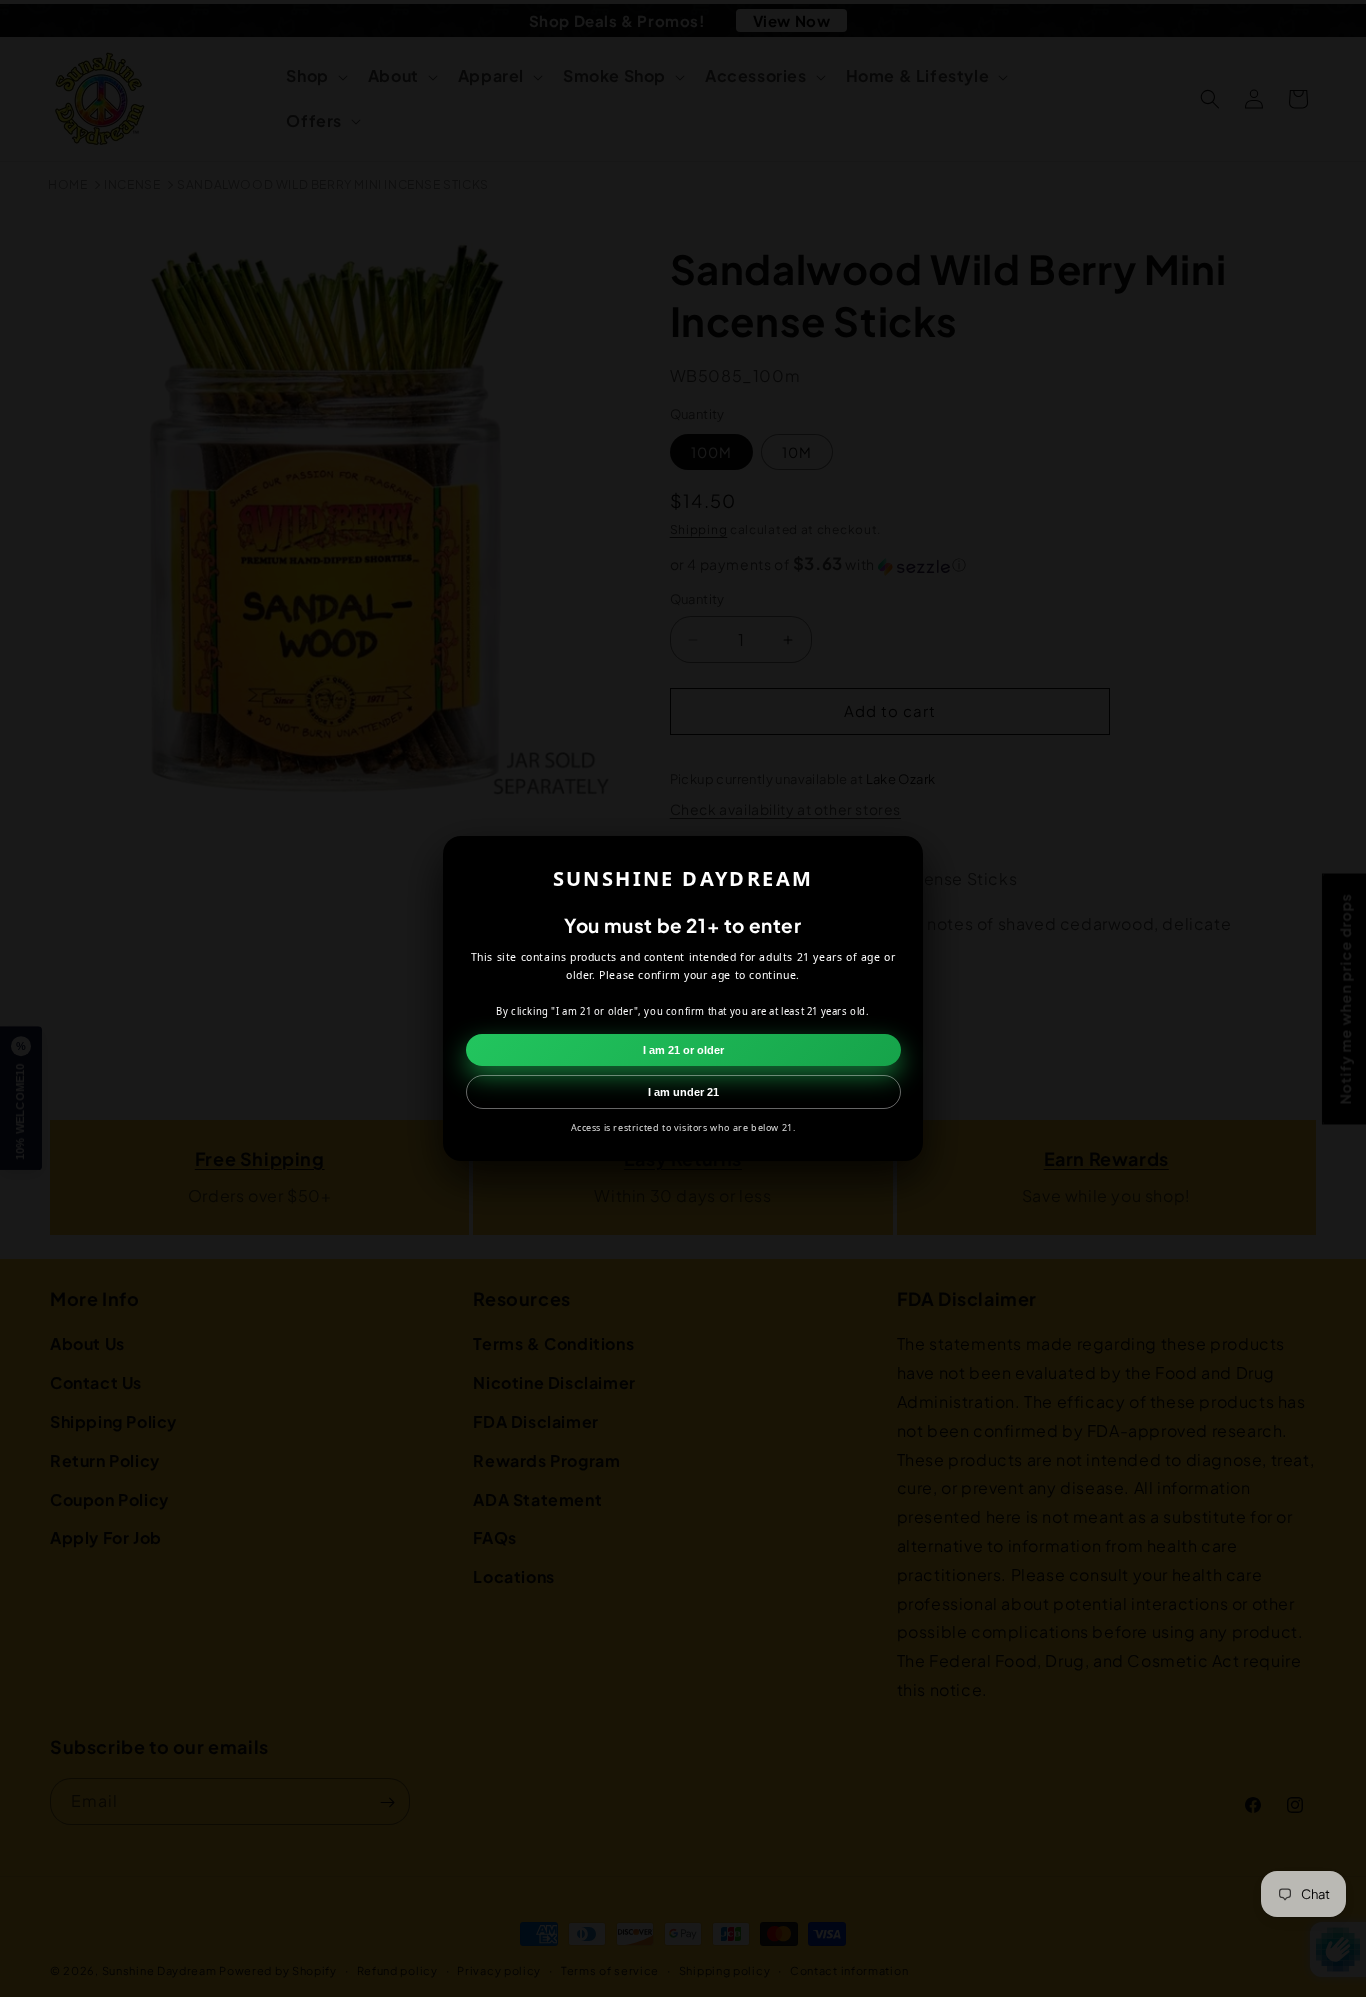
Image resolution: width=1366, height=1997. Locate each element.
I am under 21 (683, 1092)
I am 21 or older (683, 1050)
